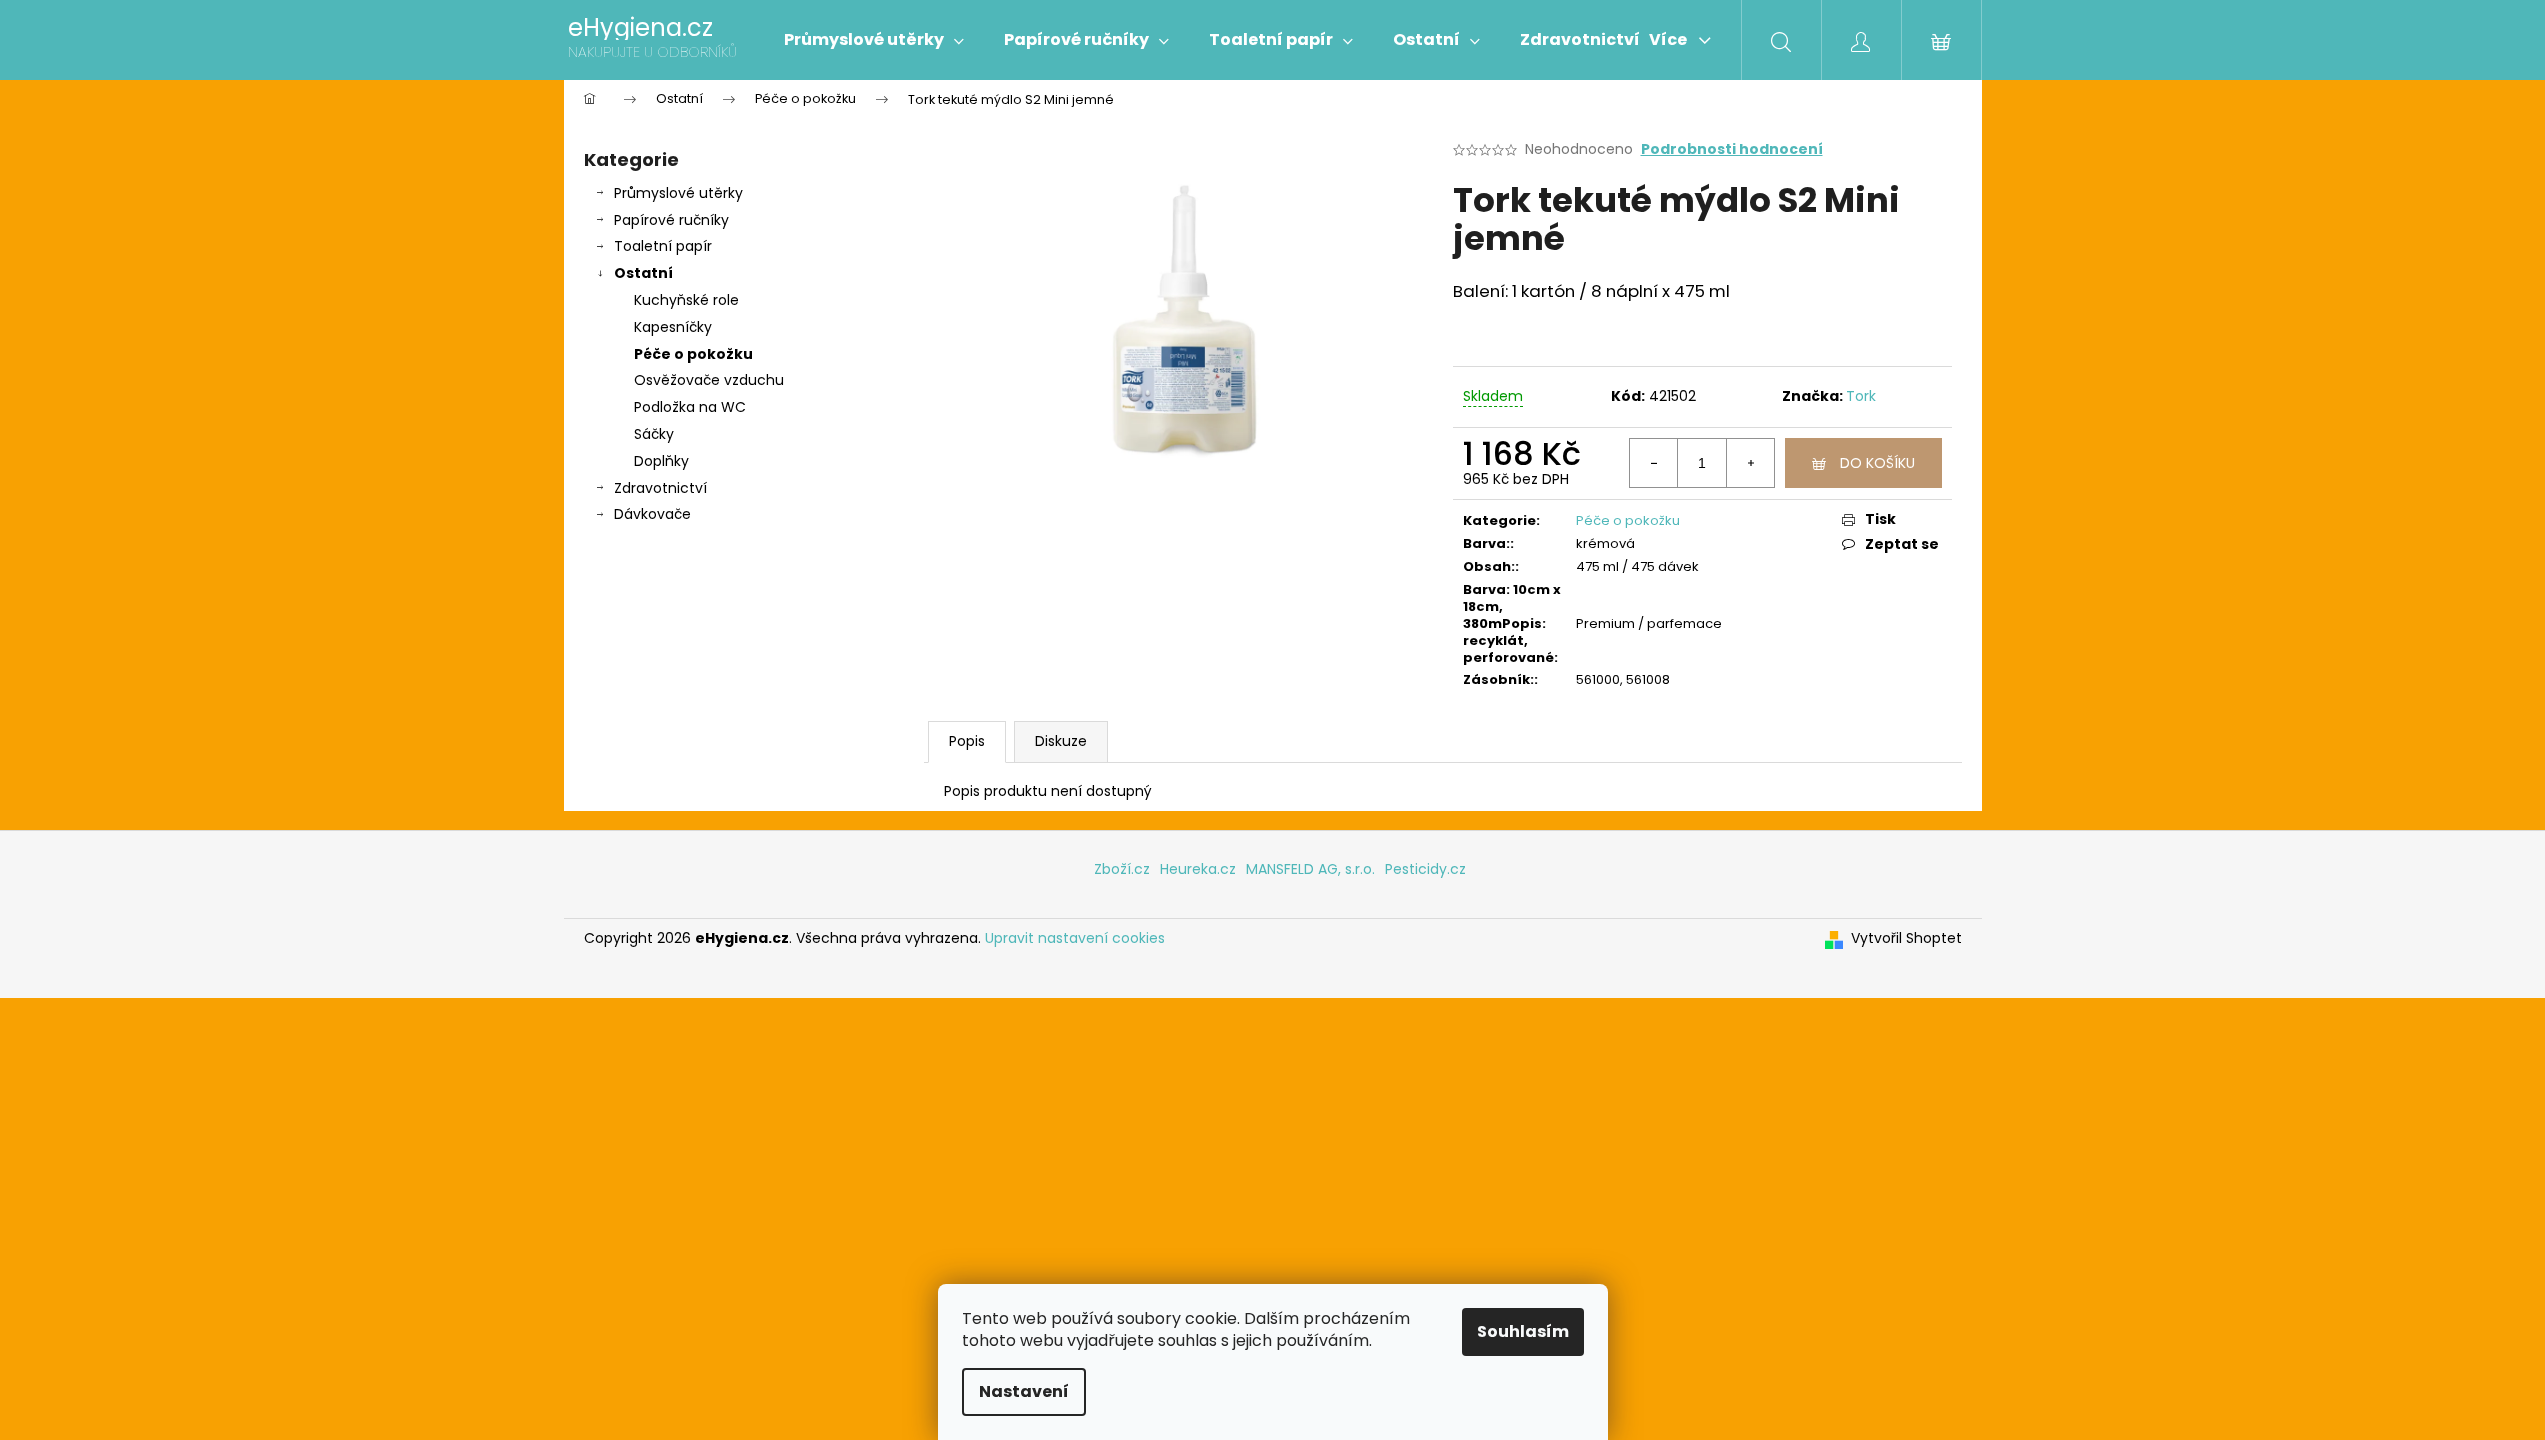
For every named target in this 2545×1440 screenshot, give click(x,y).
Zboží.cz (1122, 869)
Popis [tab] (967, 741)
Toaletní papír (663, 246)
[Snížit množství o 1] (1654, 463)
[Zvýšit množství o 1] (1750, 463)
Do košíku (1877, 463)
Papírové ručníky (671, 220)
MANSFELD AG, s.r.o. (1310, 869)
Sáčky (654, 434)
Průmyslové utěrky (678, 193)
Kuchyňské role (686, 300)
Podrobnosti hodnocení (1732, 149)
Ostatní (643, 273)
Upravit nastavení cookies (1075, 938)
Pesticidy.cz (1425, 869)
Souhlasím (1523, 1331)
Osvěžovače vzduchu (709, 380)
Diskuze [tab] (1061, 741)
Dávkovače (652, 514)
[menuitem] (874, 40)
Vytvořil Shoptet (1906, 938)
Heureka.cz (1198, 869)
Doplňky (661, 461)
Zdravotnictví (660, 488)
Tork (1861, 396)
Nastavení (1024, 1391)
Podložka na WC (690, 407)
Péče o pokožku (693, 354)
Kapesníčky (673, 327)
